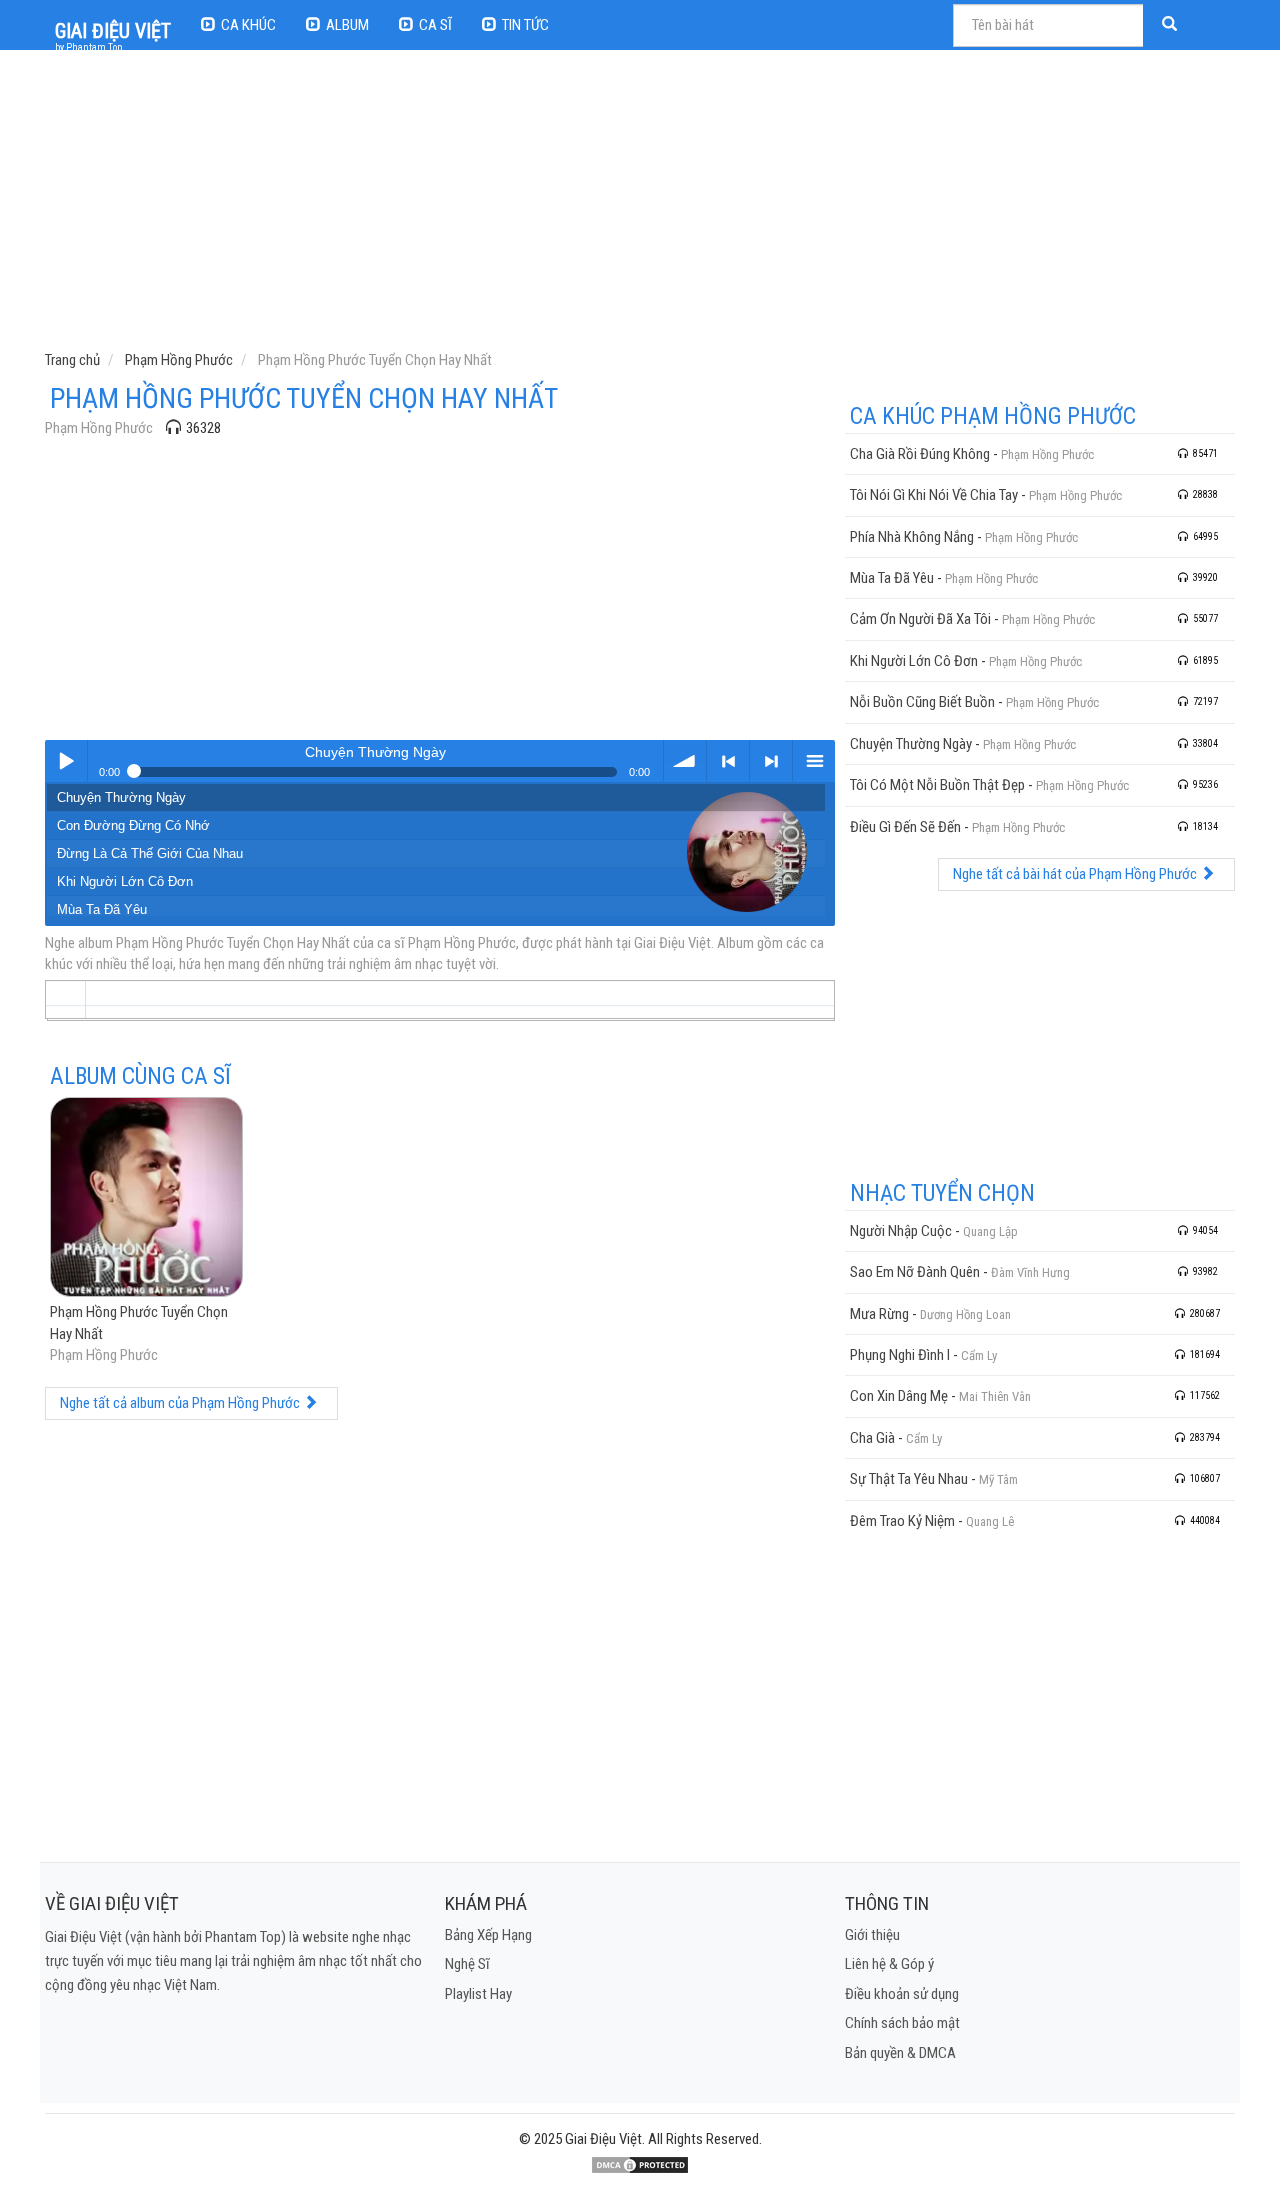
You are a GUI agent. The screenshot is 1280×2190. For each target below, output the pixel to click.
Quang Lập (990, 1231)
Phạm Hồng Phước (99, 428)
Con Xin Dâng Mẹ (899, 1396)
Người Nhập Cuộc (901, 1231)
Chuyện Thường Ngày (121, 797)
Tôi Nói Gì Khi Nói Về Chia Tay (934, 495)
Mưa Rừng (879, 1314)
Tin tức (525, 25)
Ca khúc (248, 25)
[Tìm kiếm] (1172, 25)
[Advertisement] (642, 205)
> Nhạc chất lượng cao (771, 761)
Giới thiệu (872, 1935)
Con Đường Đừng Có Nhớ (133, 825)
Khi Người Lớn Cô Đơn (125, 881)
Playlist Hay (478, 1994)
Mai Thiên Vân (995, 1396)
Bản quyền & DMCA (900, 2053)
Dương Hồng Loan (965, 1314)
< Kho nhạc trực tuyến (728, 761)
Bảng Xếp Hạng (488, 1935)
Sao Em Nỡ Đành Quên (915, 1272)
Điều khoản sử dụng (902, 1994)
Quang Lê (990, 1521)
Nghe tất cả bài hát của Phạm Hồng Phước (1076, 874)
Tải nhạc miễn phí (685, 761)
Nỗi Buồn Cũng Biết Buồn (922, 702)
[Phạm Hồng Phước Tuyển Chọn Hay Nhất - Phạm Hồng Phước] (146, 1199)
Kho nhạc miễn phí (814, 761)
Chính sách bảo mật (902, 2023)
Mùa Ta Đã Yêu (102, 909)
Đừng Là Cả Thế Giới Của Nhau (150, 853)
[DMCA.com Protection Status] (640, 2164)
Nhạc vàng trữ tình (66, 761)
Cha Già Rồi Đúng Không (920, 454)
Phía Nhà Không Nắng (912, 537)
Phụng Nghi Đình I (900, 1355)
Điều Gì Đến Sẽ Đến (905, 827)
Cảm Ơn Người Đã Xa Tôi (920, 619)
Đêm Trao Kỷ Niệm (902, 1521)
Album (347, 25)
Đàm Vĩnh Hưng (1030, 1272)
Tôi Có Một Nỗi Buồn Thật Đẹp (937, 785)
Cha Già (872, 1438)
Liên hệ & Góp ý (889, 1964)
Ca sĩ (435, 25)
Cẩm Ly (979, 1355)
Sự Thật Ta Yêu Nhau (909, 1479)
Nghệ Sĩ (467, 1964)
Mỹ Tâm (998, 1479)
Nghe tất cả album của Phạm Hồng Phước (181, 1403)
